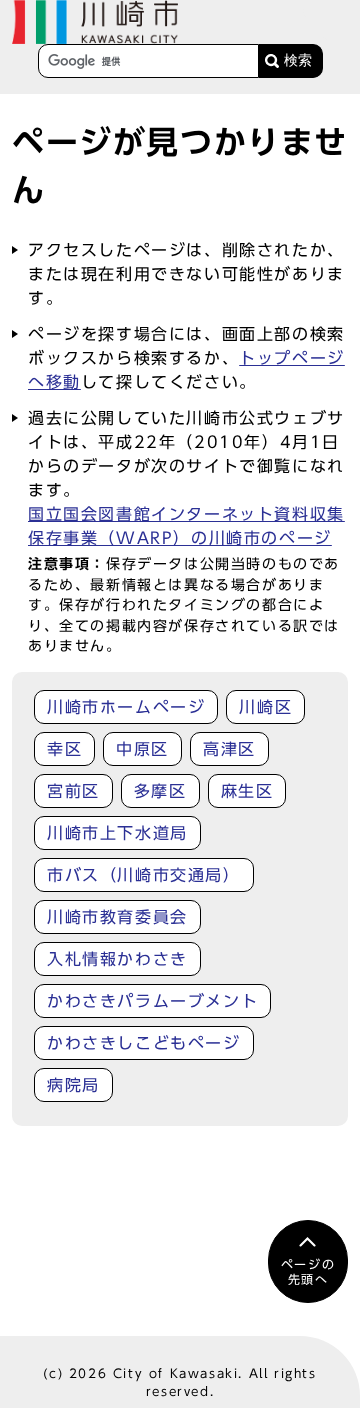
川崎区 (265, 707)
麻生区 (247, 791)
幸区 (64, 749)
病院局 (73, 1085)
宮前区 (73, 791)
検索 (298, 60)
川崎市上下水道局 (117, 833)
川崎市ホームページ (126, 707)
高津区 (229, 749)
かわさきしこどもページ (144, 1043)
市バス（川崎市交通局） (144, 875)
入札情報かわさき (117, 959)
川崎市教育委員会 (117, 917)
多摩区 (160, 791)
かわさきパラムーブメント (152, 1001)
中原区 (142, 749)
